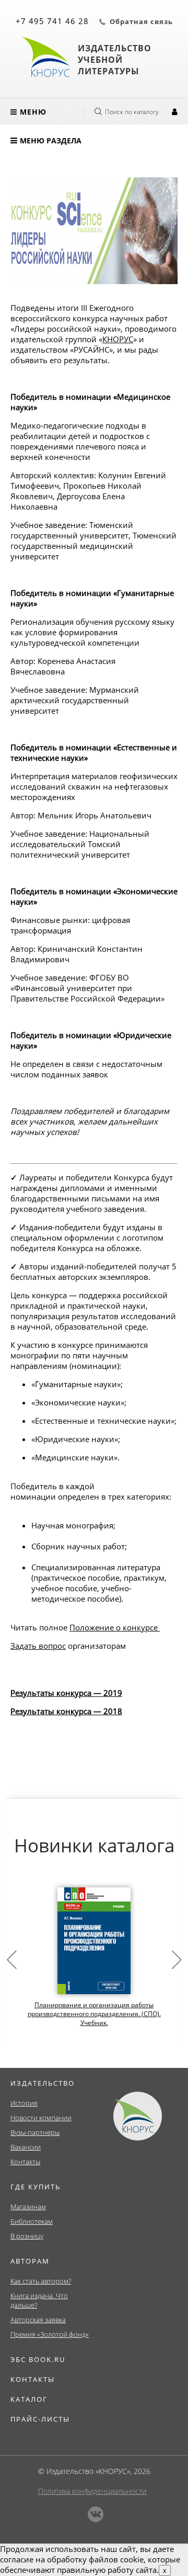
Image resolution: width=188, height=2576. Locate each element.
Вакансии (26, 2147)
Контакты (25, 2162)
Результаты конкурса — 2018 (66, 1711)
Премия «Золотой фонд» (50, 2334)
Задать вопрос (38, 1646)
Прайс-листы (40, 2419)
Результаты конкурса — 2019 (66, 1693)
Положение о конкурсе (114, 1627)
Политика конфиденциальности (92, 2491)
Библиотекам (32, 2221)
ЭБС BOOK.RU (38, 2359)
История (24, 2103)
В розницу (27, 2236)
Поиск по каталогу (132, 112)
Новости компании (41, 2118)
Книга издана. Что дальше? (39, 2300)
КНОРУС (118, 339)
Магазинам (28, 2207)
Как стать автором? (41, 2281)
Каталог (29, 2399)
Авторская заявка (38, 2320)
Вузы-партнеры (35, 2132)
